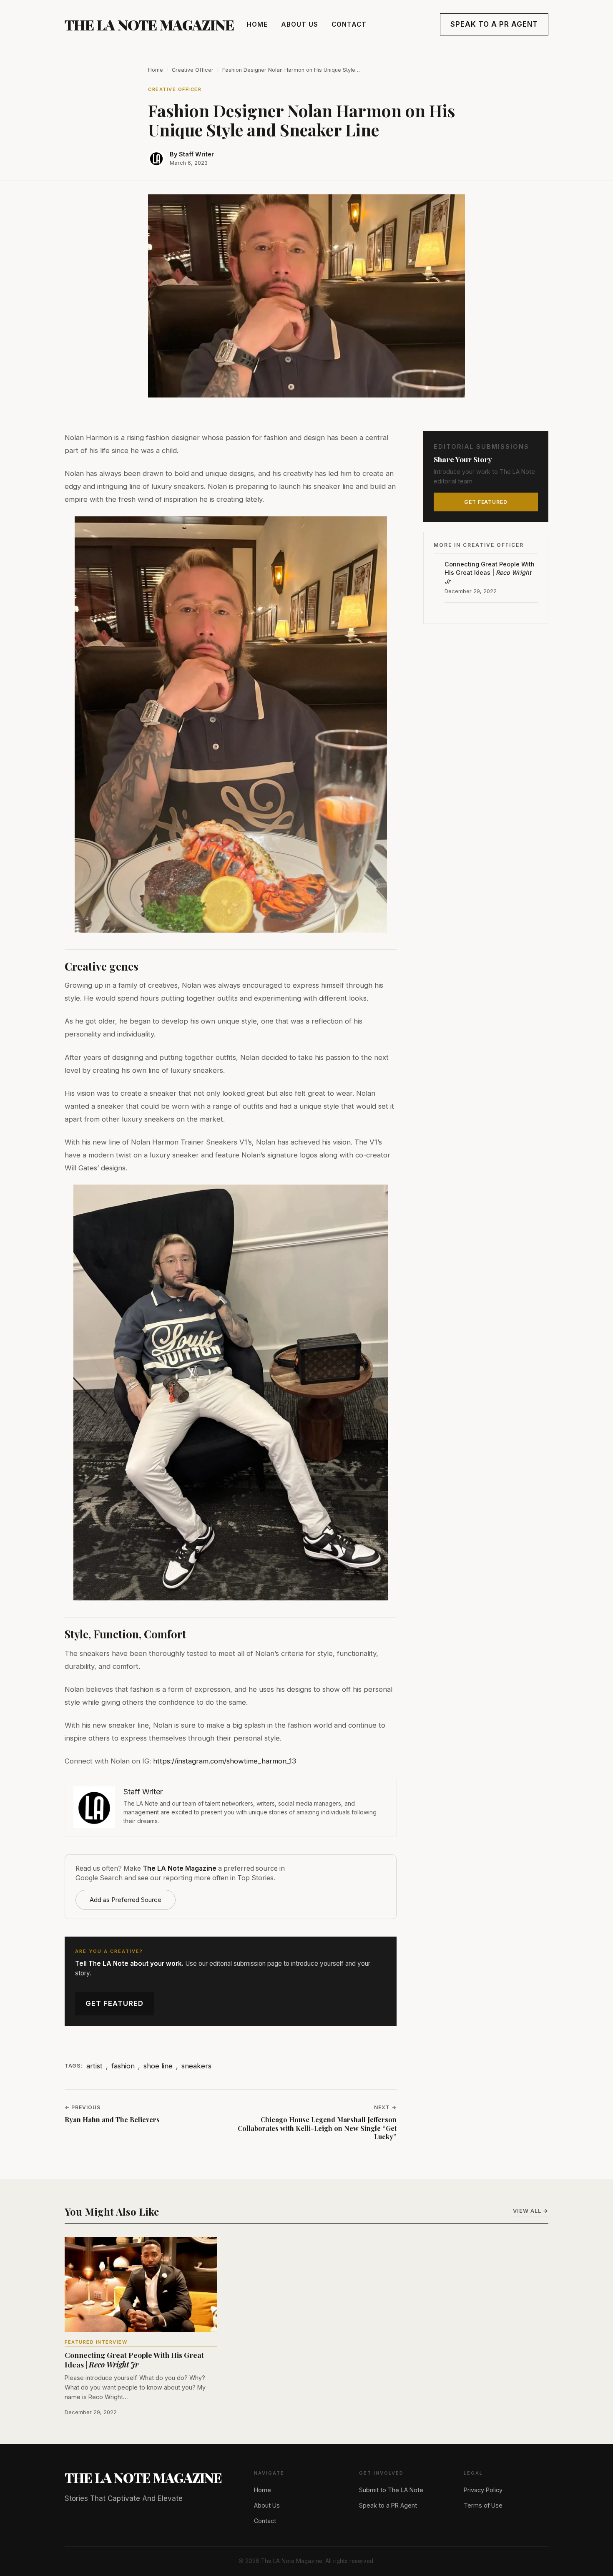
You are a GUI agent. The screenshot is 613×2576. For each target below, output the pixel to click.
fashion (123, 2066)
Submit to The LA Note (391, 2490)
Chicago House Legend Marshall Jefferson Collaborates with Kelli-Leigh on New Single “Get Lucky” (317, 2128)
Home (257, 24)
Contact (349, 24)
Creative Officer (193, 70)
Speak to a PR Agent (494, 24)
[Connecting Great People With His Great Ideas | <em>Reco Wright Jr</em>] (141, 2284)
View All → (531, 2211)
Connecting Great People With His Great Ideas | (490, 572)
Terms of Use (483, 2505)
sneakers (196, 2066)
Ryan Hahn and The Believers (112, 2120)
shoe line (158, 2066)
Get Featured (114, 2003)
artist (94, 2066)
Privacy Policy (483, 2490)
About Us (300, 24)
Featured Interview (96, 2342)
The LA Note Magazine (149, 25)
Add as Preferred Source (126, 1900)
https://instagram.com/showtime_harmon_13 (225, 1761)
